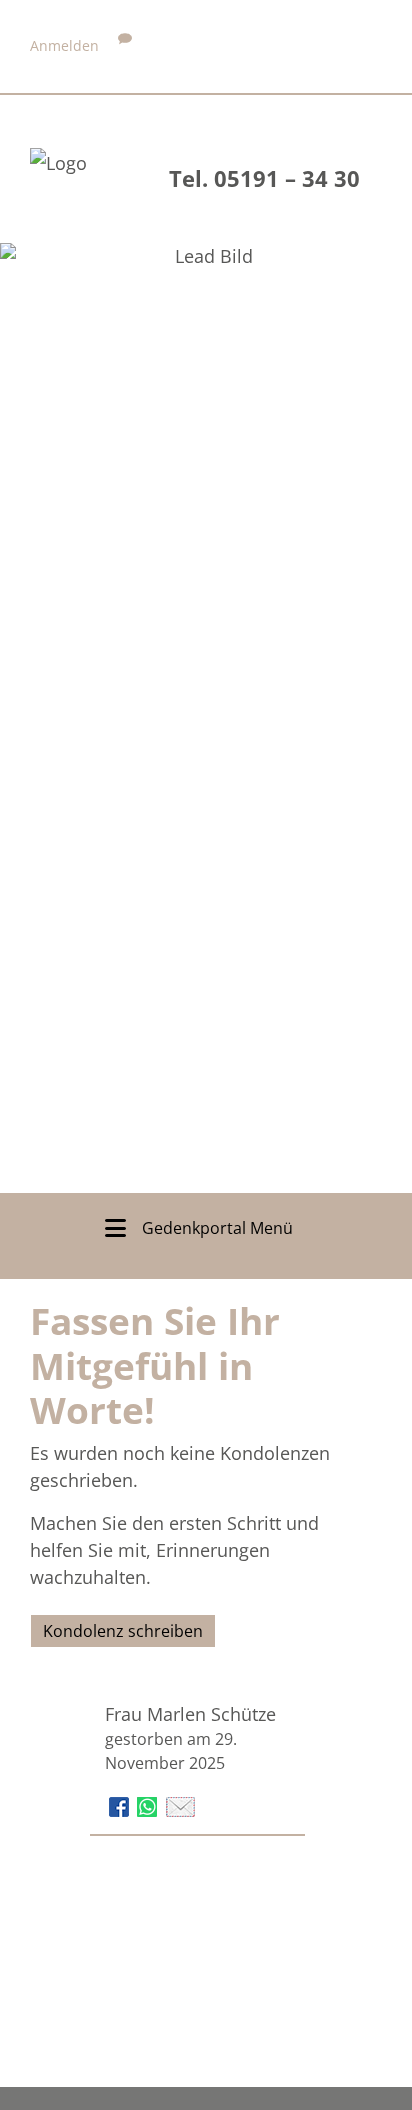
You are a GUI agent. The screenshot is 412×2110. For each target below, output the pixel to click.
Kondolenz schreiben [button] (123, 1631)
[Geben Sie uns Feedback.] (125, 45)
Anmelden (64, 45)
